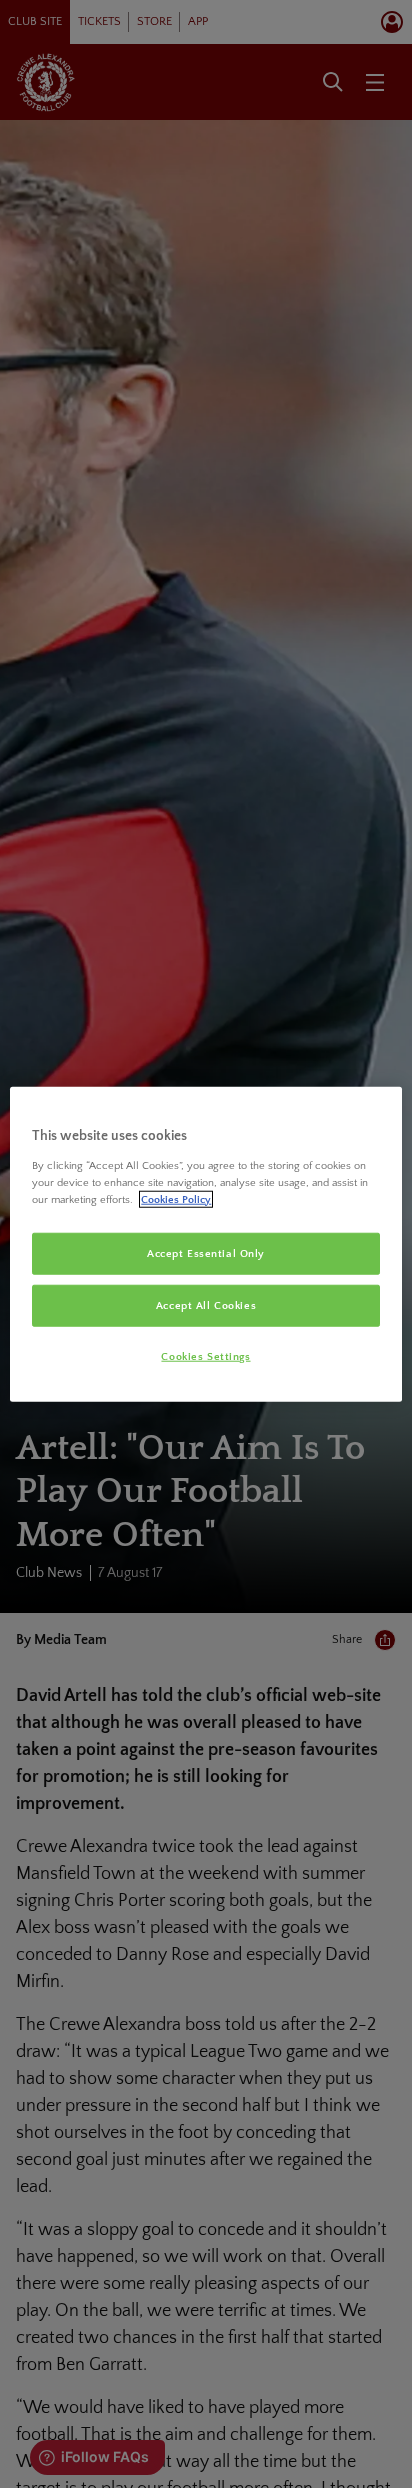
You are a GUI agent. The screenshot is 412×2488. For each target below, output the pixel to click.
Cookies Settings (205, 1355)
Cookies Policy (176, 1198)
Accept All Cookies (206, 1304)
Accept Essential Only (206, 1253)
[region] (205, 1244)
